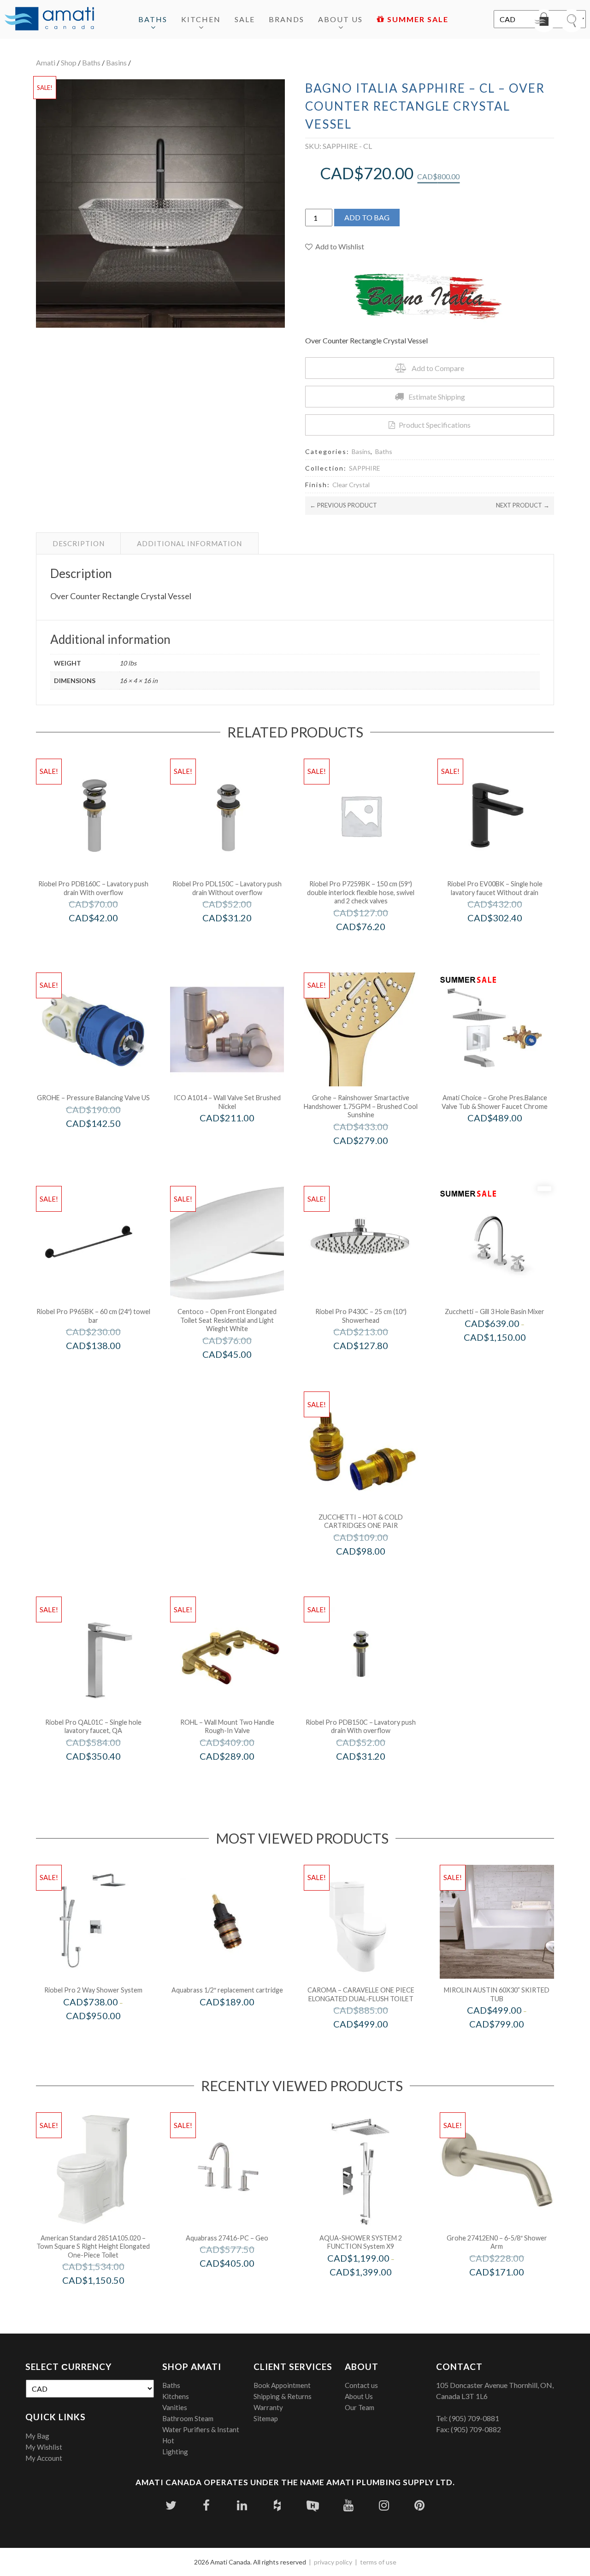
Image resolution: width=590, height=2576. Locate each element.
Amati (46, 62)
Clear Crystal (351, 485)
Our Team (360, 2407)
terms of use (378, 2562)
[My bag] (544, 21)
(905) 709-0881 (474, 2418)
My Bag (37, 2436)
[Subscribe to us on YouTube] (348, 2505)
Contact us (361, 2385)
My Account (44, 2458)
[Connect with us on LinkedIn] (242, 2505)
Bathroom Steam (188, 2418)
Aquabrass (240, 2021)
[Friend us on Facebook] (206, 2505)
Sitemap (266, 2418)
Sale (245, 19)
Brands (286, 19)
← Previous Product (343, 505)
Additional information (189, 543)
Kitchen (201, 19)
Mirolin (509, 2043)
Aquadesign (373, 2291)
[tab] (79, 543)
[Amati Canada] (49, 19)
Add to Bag (367, 217)
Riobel (106, 2035)
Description (79, 543)
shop (69, 62)
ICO (239, 1137)
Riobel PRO (106, 937)
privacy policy (333, 2562)
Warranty (268, 2407)
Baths (153, 19)
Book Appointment (282, 2385)
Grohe (106, 1143)
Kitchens (176, 2396)
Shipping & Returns (283, 2396)
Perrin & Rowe (240, 1776)
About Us (340, 19)
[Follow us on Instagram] (384, 2505)
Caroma (373, 2043)
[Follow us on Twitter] (171, 2505)
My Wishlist (44, 2447)
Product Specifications (435, 425)
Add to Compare (438, 368)
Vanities (175, 2407)
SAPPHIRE (365, 468)
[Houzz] (277, 2505)
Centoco (239, 1374)
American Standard (106, 2300)
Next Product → (523, 505)
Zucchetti (507, 1356)
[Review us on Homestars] (313, 2505)
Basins (116, 62)
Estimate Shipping (437, 397)
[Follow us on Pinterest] (419, 2505)
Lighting (175, 2452)
